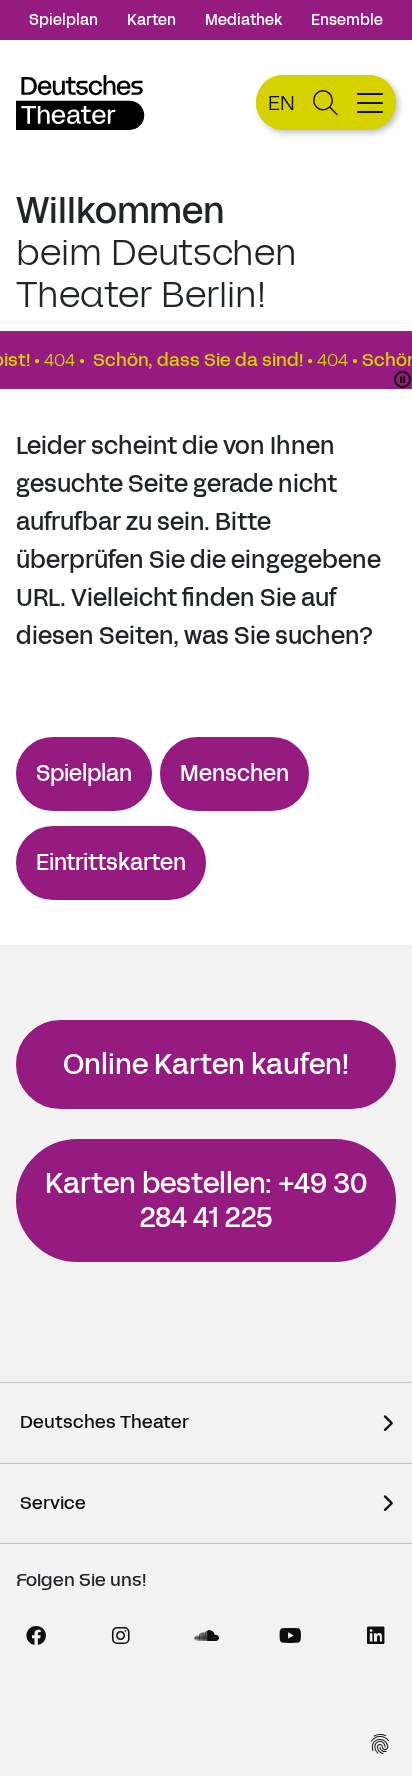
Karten (151, 19)
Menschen (234, 773)
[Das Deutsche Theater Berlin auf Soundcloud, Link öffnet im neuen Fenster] (206, 1636)
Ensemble (347, 19)
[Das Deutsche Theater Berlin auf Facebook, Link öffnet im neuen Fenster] (36, 1636)
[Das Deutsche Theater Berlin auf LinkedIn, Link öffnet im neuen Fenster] (376, 1636)
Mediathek (243, 19)
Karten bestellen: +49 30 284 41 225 (206, 1200)
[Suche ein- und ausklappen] (325, 102)
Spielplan (63, 19)
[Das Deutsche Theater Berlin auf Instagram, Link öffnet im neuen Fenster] (121, 1636)
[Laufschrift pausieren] (402, 379)
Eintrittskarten (111, 862)
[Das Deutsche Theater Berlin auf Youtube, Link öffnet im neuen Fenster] (291, 1636)
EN (281, 103)
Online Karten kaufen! (206, 1064)
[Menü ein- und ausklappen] (372, 102)
